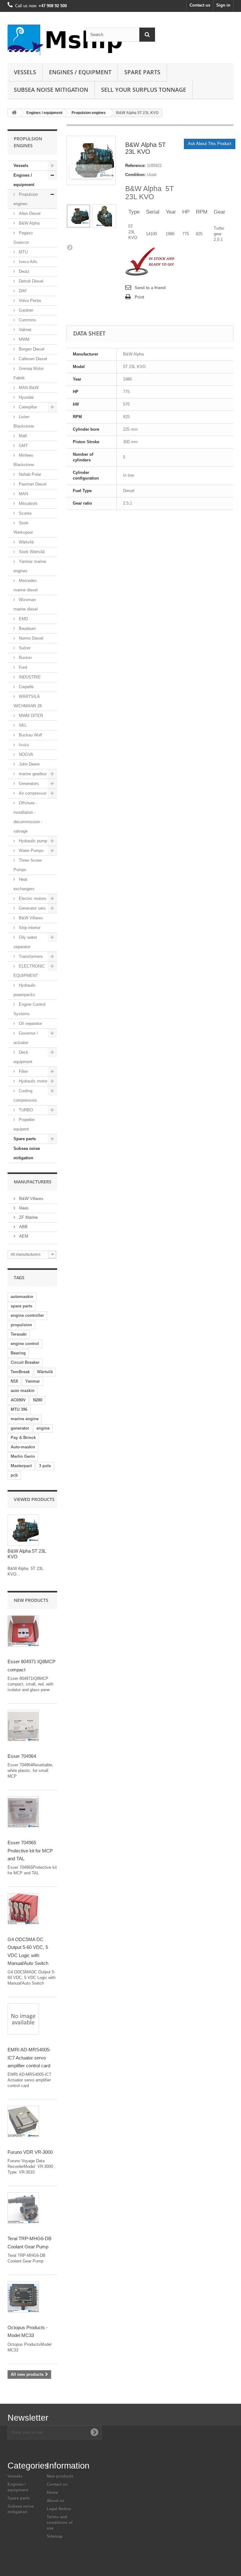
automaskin (22, 1297)
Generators (28, 784)
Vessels (25, 72)
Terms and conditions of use (60, 2523)
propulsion (21, 1325)
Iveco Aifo (27, 262)
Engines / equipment (80, 72)
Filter (23, 1071)
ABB (23, 1227)
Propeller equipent (24, 1124)
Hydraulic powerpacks (25, 990)
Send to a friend (150, 288)
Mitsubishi (27, 504)
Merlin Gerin (23, 1456)
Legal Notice (59, 2509)
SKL (22, 725)
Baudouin (27, 628)
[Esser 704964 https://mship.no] (23, 1726)
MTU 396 (19, 1409)
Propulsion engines (89, 113)
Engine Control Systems (29, 1009)
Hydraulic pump (32, 841)
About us (56, 2501)
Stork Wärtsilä (31, 552)
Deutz (24, 271)
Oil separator (30, 1023)
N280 (38, 1400)
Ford (22, 667)
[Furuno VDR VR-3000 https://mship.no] (23, 2122)
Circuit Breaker (25, 1362)
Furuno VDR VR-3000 (30, 2152)
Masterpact (21, 1466)
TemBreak (20, 1372)
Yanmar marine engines (30, 566)
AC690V (18, 1400)
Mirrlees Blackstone (24, 460)
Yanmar (32, 1381)
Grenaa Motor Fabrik (29, 373)
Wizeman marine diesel (26, 604)
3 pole (45, 1466)
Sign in (223, 5)
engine (43, 1428)
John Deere (29, 764)
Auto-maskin (23, 1447)
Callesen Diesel (32, 359)
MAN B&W (28, 388)
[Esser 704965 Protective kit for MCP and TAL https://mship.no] (23, 1812)
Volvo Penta (29, 301)
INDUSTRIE (29, 677)
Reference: (135, 166)
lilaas (23, 1208)
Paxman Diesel (32, 484)
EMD (23, 619)
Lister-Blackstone (24, 421)
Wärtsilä (26, 542)
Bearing (18, 1353)
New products (31, 1600)
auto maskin (23, 1391)
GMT (23, 446)
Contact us (200, 5)
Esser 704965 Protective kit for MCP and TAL (30, 1851)
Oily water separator (25, 942)
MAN (23, 494)
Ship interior (29, 928)
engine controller (27, 1315)
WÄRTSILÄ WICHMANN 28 (28, 701)
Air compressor (32, 793)
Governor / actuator (26, 1038)
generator (20, 1428)
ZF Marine (28, 1217)
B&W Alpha (29, 223)
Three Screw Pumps (28, 865)
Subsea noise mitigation (27, 1153)
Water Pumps (31, 851)
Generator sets (32, 908)
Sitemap (55, 2536)
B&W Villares (30, 918)
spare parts (21, 1306)
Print (139, 297)
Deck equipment (23, 1057)
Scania (24, 513)
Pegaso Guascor (23, 238)
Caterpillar (27, 407)
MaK (22, 436)
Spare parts (142, 72)
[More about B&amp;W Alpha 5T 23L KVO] (23, 1530)
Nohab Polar (29, 474)
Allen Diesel (29, 213)
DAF (22, 291)
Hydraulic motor (32, 1081)
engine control (25, 1344)
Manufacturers (33, 1182)
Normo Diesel (30, 638)
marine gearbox (32, 774)
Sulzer (24, 648)
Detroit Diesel (30, 281)
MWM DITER (30, 716)
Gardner (25, 310)
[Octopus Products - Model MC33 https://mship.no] (23, 2297)
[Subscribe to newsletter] (94, 2432)
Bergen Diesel (31, 349)
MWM (24, 339)
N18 (14, 1381)
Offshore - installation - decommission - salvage (28, 817)
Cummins (27, 320)
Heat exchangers (24, 884)
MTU (23, 252)
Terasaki (19, 1334)
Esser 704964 (22, 1756)
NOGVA (25, 754)
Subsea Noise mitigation (51, 90)
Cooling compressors (25, 1096)
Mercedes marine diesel (26, 585)
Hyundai (26, 397)
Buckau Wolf (30, 735)
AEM (23, 1236)
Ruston (25, 658)
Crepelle (26, 687)
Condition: (135, 175)
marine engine (25, 1419)
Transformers (30, 956)
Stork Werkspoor (23, 528)
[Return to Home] (14, 113)
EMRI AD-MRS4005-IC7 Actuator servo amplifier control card (29, 2058)
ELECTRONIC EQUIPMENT (29, 971)
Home (52, 2493)
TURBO (25, 1110)
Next (70, 247)
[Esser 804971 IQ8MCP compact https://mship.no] (23, 1631)
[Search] (147, 35)
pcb (14, 1475)
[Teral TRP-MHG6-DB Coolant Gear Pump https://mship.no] (23, 2208)
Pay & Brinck (23, 1438)
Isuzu (23, 745)
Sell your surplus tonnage (144, 90)
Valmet (24, 330)
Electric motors (32, 898)
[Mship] (42, 40)
